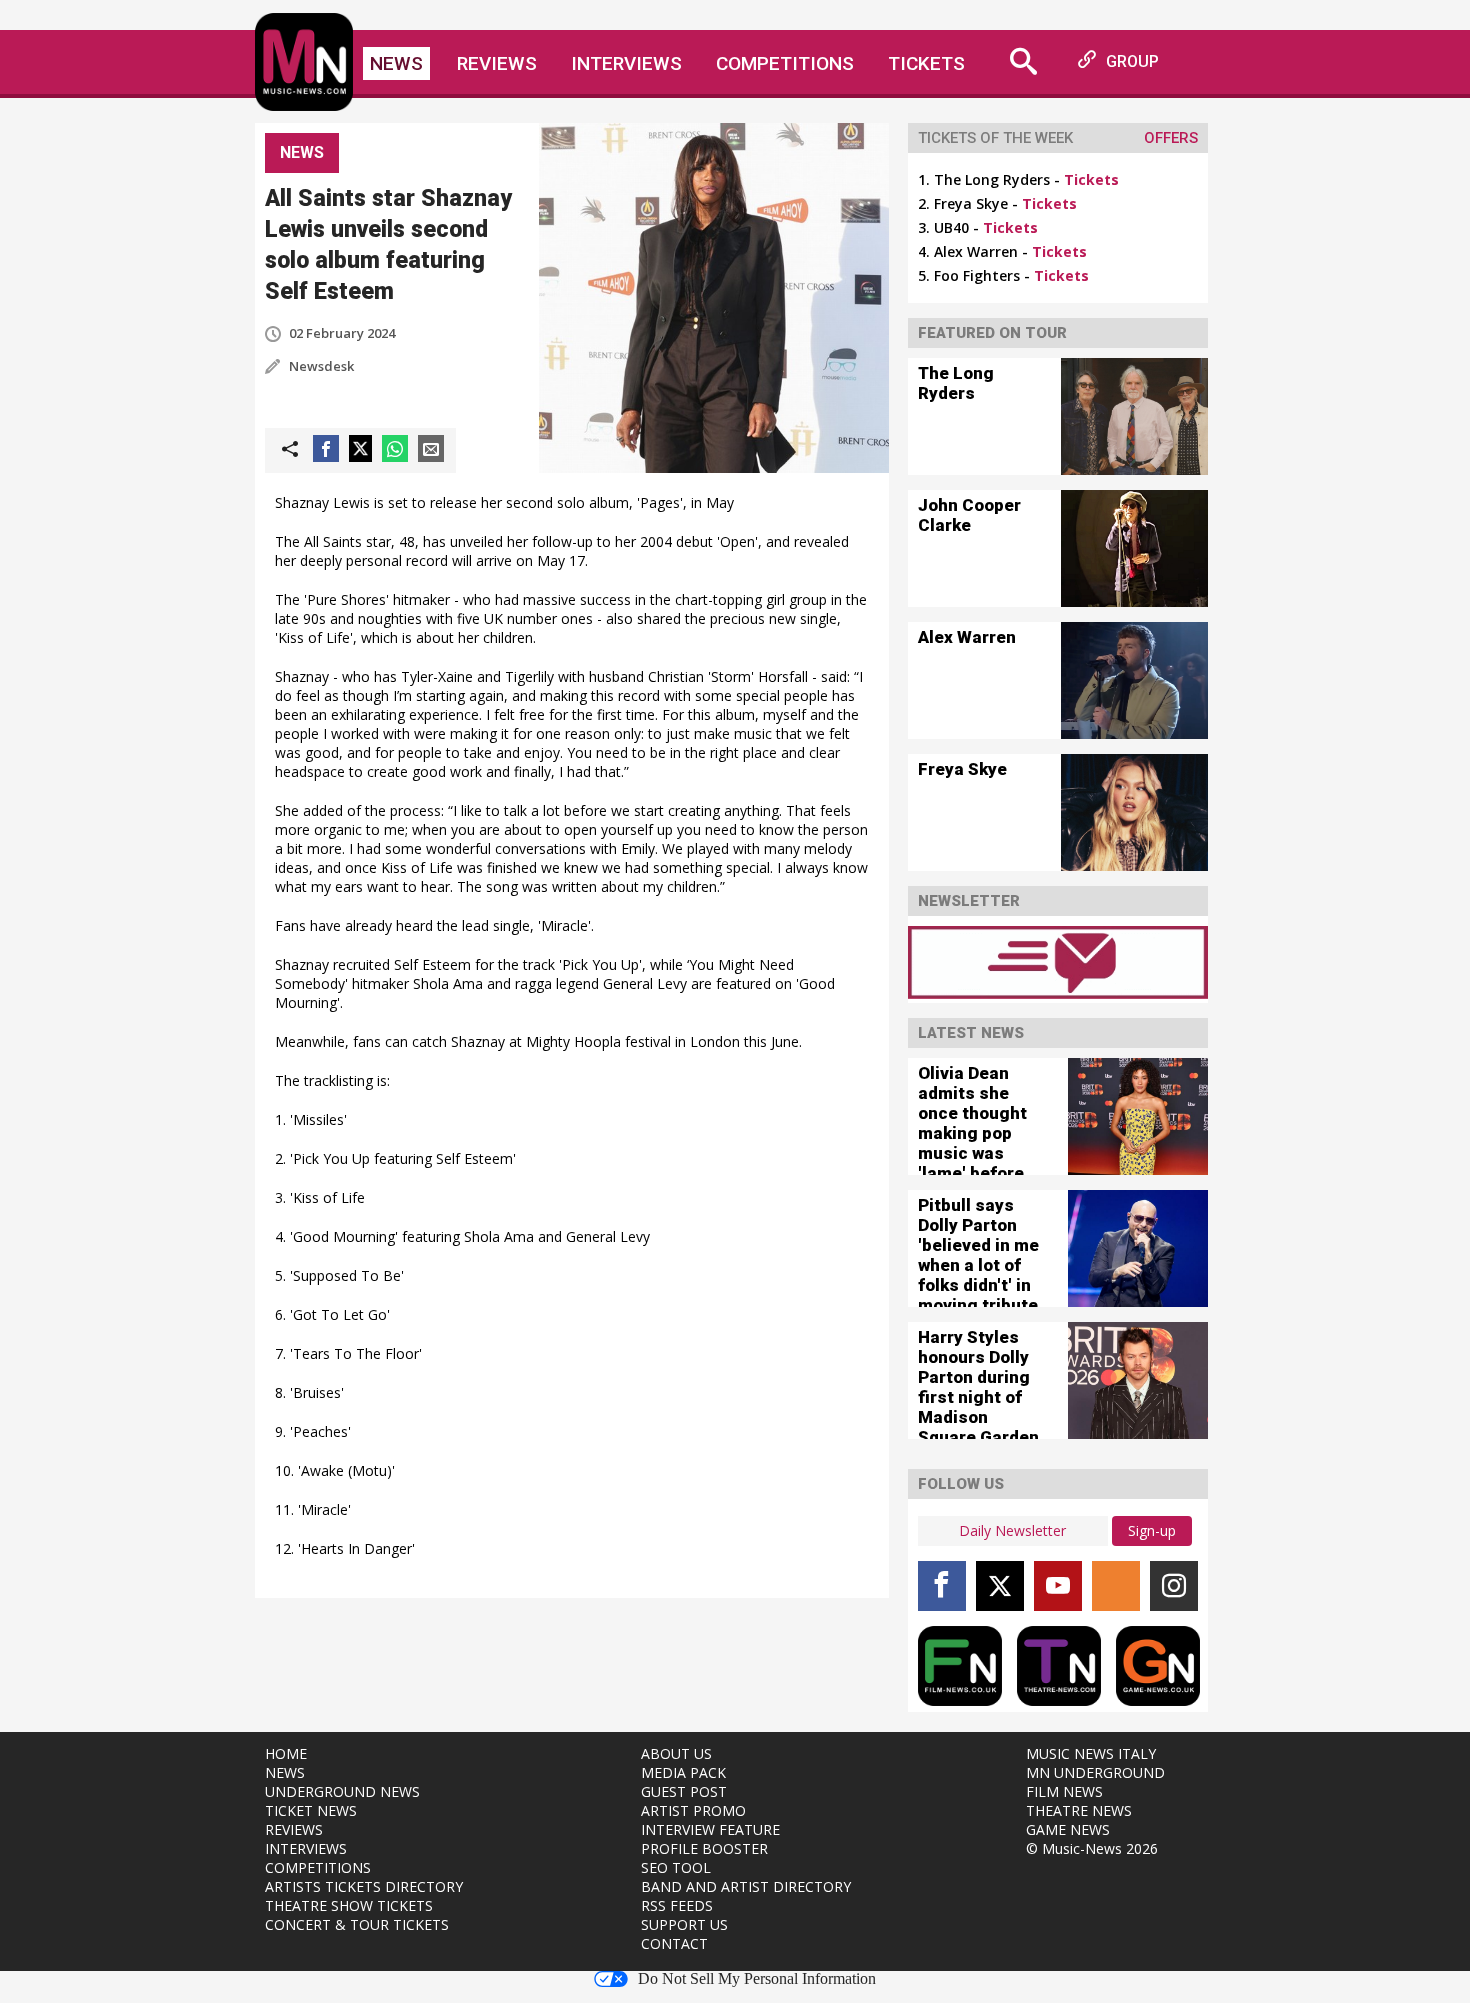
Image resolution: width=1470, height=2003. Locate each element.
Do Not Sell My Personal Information (757, 1979)
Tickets (926, 63)
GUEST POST (684, 1791)
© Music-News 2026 (1092, 1848)
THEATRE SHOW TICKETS (349, 1905)
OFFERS (1171, 138)
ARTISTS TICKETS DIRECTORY (364, 1886)
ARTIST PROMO (693, 1810)
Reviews (497, 63)
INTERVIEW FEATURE (710, 1829)
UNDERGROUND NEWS (342, 1791)
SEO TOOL (676, 1867)
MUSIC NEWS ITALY (1091, 1753)
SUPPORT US (684, 1924)
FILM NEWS (1064, 1791)
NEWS (285, 1772)
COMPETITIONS (318, 1867)
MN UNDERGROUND (1095, 1772)
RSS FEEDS (677, 1905)
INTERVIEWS (306, 1848)
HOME (286, 1753)
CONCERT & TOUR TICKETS (357, 1924)
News (396, 63)
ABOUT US (676, 1753)
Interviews (626, 63)
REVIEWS (294, 1829)
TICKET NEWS (311, 1810)
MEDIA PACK (683, 1772)
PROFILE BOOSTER (704, 1848)
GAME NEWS (1068, 1829)
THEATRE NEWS (1079, 1810)
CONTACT (674, 1943)
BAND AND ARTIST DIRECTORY (746, 1886)
